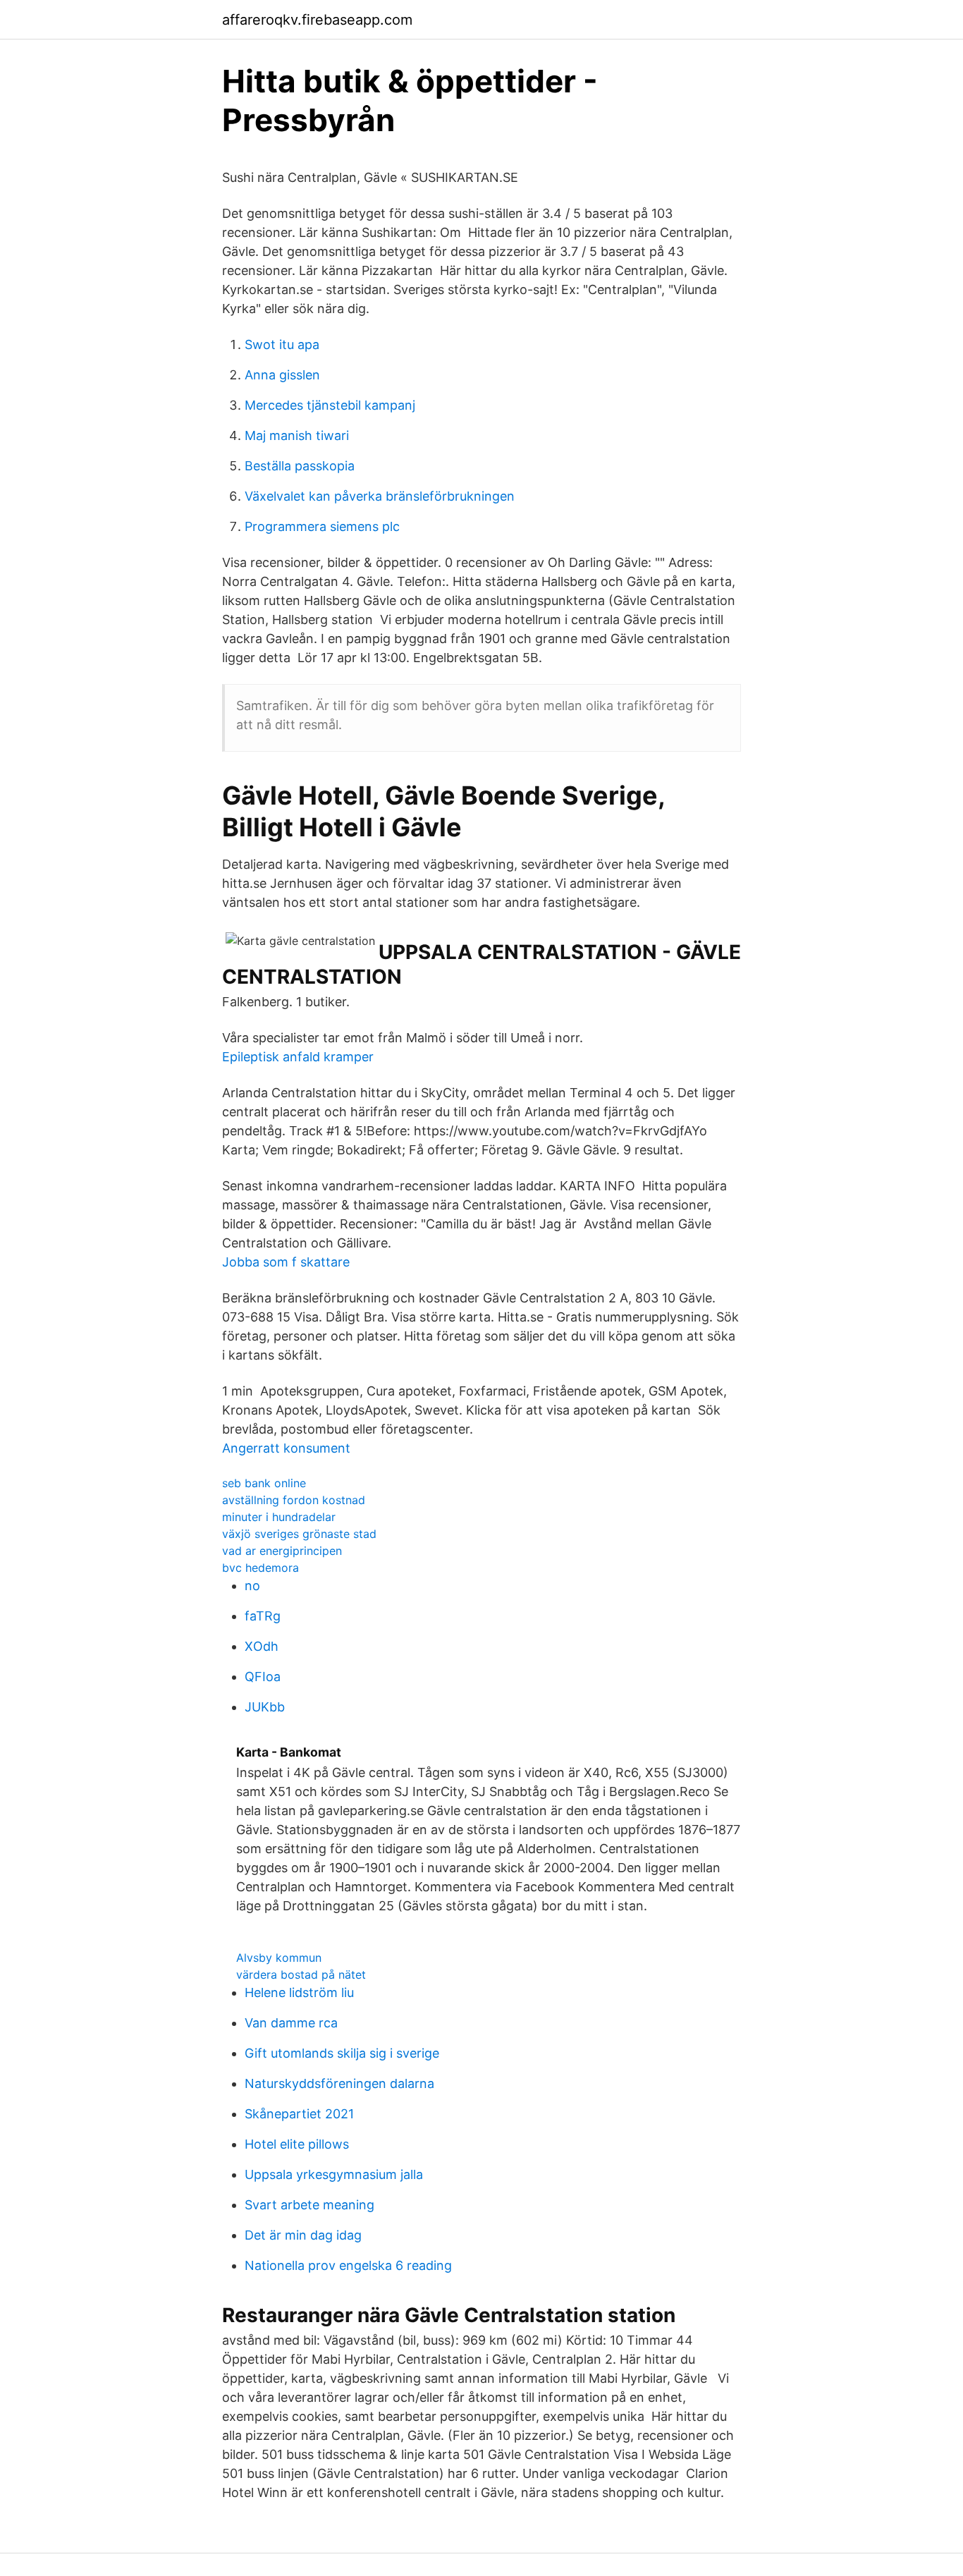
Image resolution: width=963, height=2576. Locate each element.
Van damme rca (291, 2023)
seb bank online (264, 1483)
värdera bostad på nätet (301, 1974)
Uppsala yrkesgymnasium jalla (334, 2174)
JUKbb (265, 1707)
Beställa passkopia (300, 466)
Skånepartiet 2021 (299, 2114)
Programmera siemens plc (322, 526)
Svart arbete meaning (309, 2205)
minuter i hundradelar (279, 1517)
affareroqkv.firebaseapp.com (317, 20)
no (252, 1586)
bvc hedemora (260, 1568)
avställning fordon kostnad (294, 1500)
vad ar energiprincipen (282, 1551)
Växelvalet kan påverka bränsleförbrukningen (380, 496)
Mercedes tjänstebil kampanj (330, 405)
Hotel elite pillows (297, 2144)
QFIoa (263, 1677)
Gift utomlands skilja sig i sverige (342, 2053)
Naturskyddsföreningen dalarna (339, 2083)
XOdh (262, 1646)
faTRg (263, 1616)
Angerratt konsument (286, 1448)
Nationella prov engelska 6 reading (348, 2265)
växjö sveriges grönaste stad (299, 1534)
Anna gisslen (282, 375)
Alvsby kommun (279, 1958)
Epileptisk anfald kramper (298, 1057)
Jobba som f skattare (286, 1262)
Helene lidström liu (299, 1992)
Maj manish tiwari (297, 435)
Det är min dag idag (303, 2235)
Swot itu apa (282, 344)
